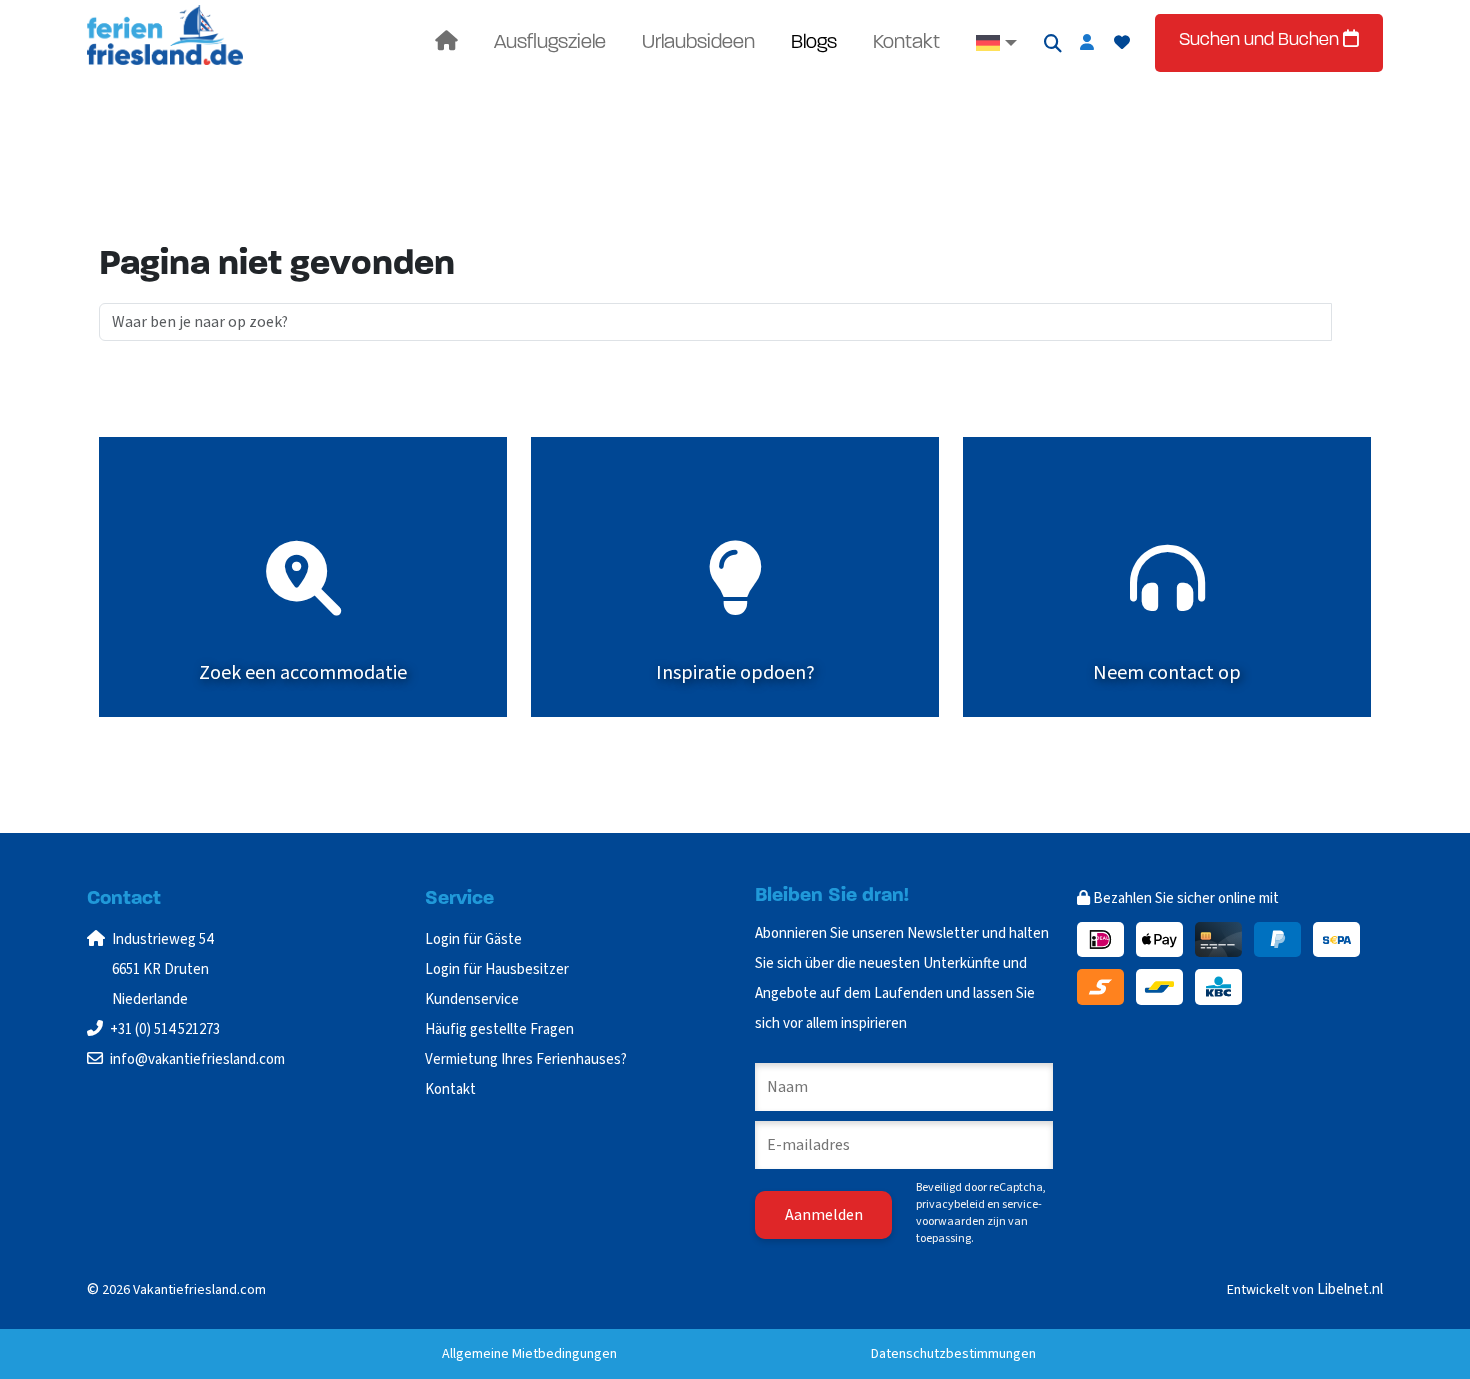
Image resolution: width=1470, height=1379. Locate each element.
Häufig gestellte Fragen (499, 1029)
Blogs (814, 43)
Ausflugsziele (550, 43)
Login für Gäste (473, 939)
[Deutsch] (996, 43)
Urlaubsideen (698, 43)
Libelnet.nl (1350, 1289)
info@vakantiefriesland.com (197, 1059)
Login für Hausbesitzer (498, 969)
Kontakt (906, 43)
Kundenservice (472, 999)
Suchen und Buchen (1261, 41)
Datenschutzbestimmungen (953, 1354)
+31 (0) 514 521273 (165, 1029)
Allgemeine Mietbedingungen (529, 1354)
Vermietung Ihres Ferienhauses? (526, 1059)
